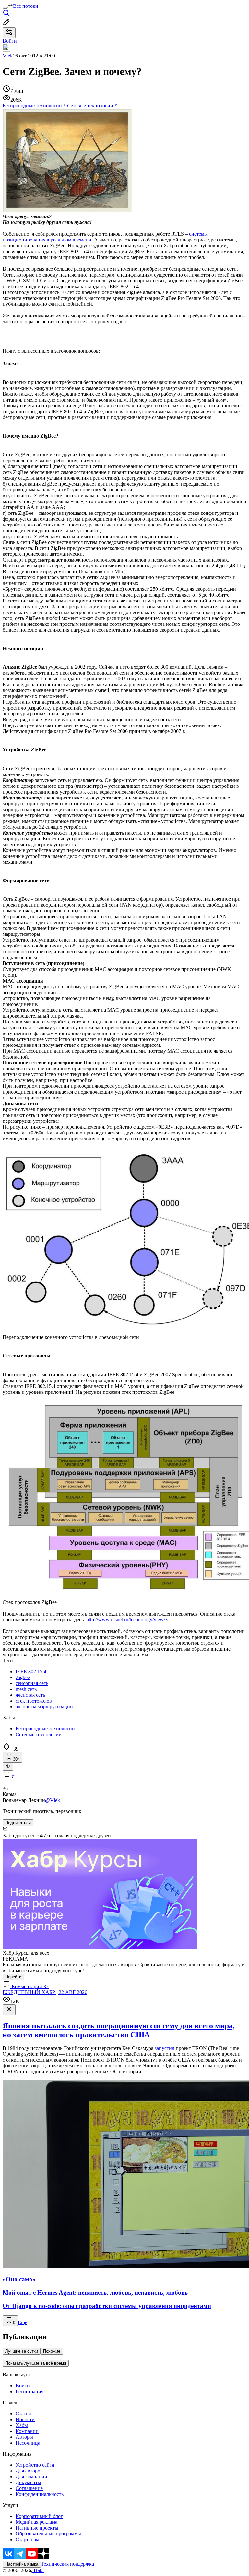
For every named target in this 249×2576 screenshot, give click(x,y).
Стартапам (27, 2539)
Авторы (24, 2437)
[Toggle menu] (5, 8)
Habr (38, 2570)
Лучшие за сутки (22, 2351)
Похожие (52, 2351)
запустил (165, 2048)
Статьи (23, 2414)
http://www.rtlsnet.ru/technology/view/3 (127, 1620)
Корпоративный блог (39, 2516)
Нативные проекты (37, 2528)
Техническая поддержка (67, 2564)
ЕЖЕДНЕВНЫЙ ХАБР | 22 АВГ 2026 (45, 1992)
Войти (23, 2386)
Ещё (23, 2322)
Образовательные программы (48, 2534)
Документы (28, 2482)
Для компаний (31, 2477)
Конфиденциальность (40, 2494)
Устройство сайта (35, 2465)
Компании (27, 2431)
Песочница (28, 2443)
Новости (25, 2419)
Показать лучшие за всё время (36, 2363)
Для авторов (29, 2471)
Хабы (22, 2425)
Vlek (8, 56)
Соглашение (29, 2488)
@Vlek (53, 1800)
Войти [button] (10, 41)
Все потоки (26, 6)
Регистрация (30, 2391)
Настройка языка (22, 2564)
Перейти (13, 1977)
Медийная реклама (36, 2522)
